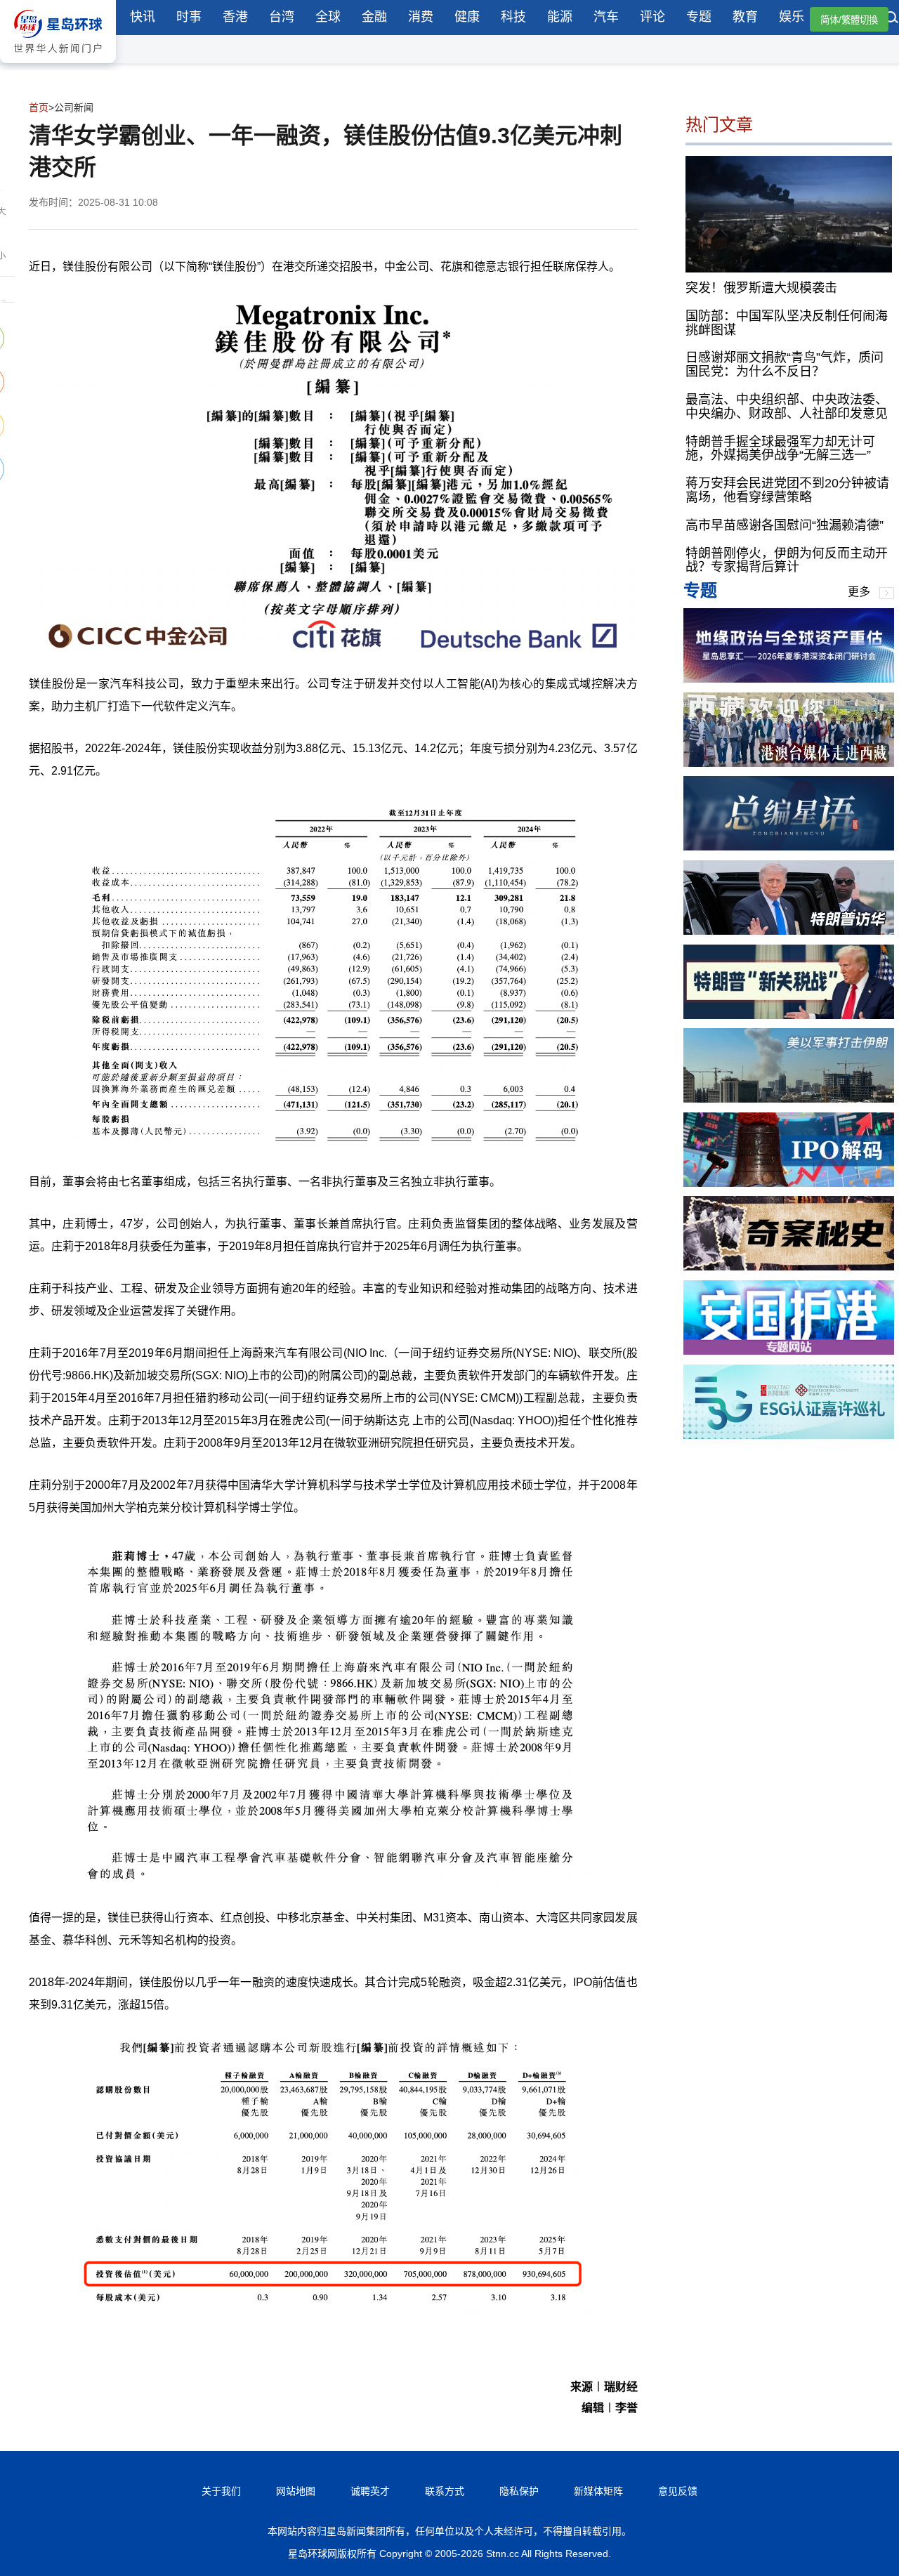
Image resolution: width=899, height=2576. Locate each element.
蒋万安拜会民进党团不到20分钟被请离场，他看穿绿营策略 (787, 491)
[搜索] (892, 19)
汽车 (606, 17)
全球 (328, 17)
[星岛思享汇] (789, 679)
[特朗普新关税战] (789, 1015)
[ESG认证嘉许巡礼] (789, 1435)
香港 (235, 17)
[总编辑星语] (789, 847)
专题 (699, 17)
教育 (745, 17)
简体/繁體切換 (849, 20)
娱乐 (792, 17)
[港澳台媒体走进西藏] (789, 763)
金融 (374, 17)
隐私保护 (519, 2491)
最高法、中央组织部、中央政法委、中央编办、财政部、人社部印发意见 (787, 407)
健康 (467, 17)
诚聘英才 (370, 2491)
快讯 (143, 17)
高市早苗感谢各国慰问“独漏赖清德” (785, 525)
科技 (513, 17)
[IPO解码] (789, 1183)
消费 (421, 17)
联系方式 (445, 2491)
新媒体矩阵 (598, 2491)
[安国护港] (789, 1351)
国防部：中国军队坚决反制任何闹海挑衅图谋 (787, 323)
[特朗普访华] (789, 931)
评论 (652, 17)
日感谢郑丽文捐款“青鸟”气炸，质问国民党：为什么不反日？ (785, 365)
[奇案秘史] (789, 1267)
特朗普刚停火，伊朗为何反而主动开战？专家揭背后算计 (787, 560)
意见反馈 (678, 2491)
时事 (189, 17)
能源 (560, 17)
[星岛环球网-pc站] (58, 66)
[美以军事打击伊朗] (789, 1099)
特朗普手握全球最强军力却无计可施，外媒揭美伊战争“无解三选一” (780, 449)
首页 (39, 107)
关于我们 (221, 2491)
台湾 (282, 17)
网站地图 (296, 2491)
